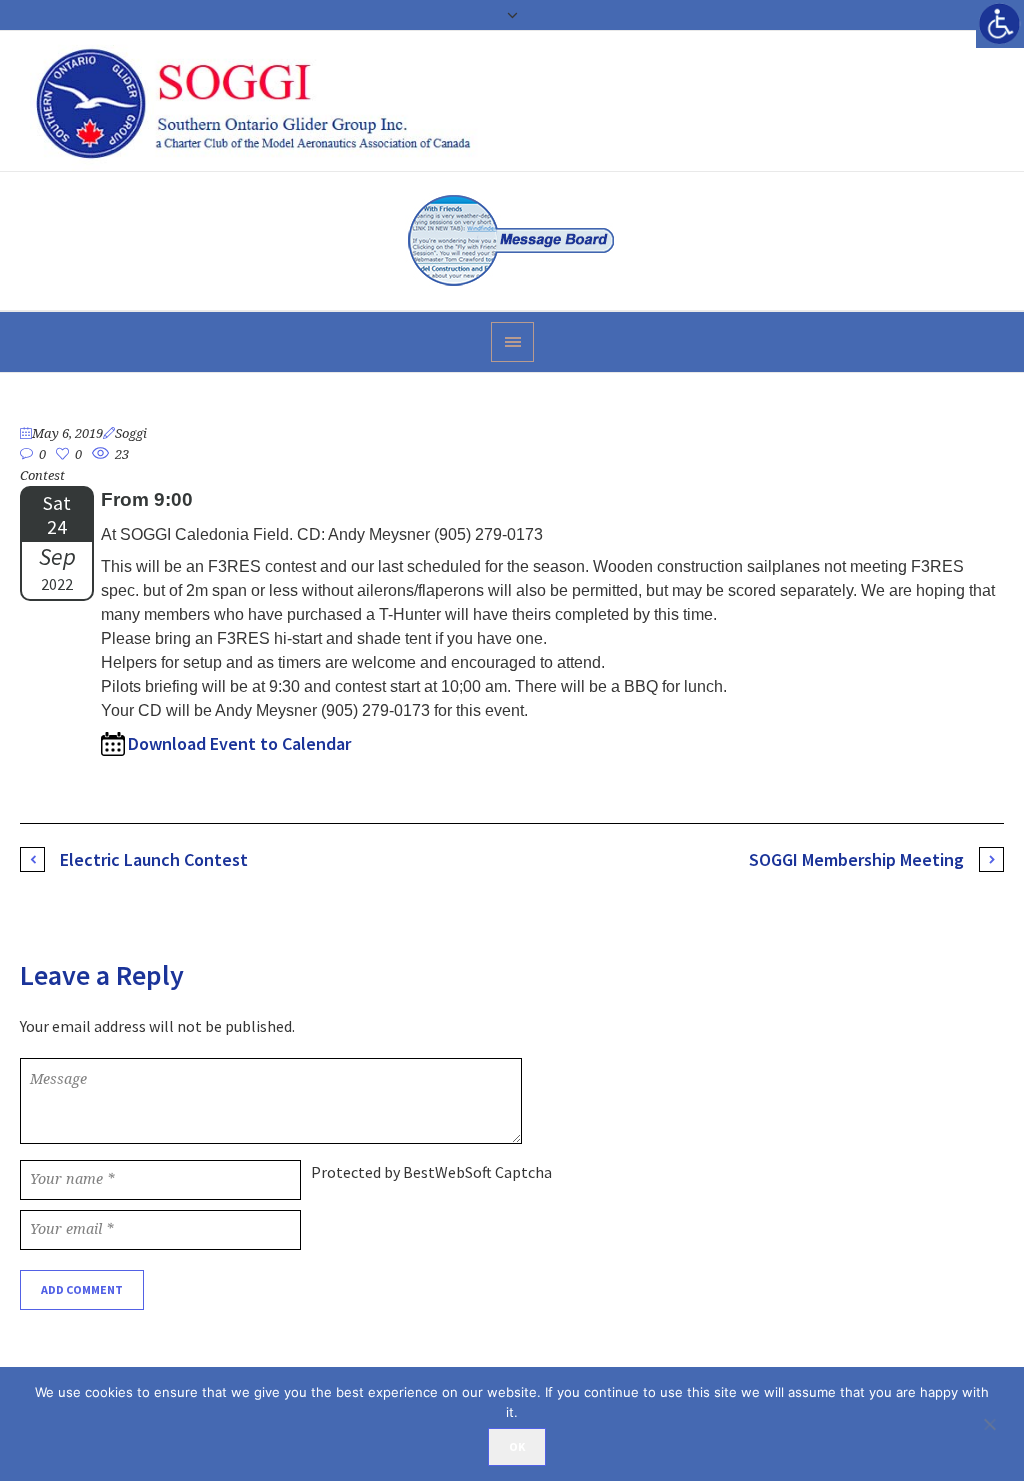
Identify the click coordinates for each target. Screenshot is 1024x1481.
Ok (517, 1446)
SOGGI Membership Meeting (856, 859)
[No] (999, 1424)
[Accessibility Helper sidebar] (1000, 24)
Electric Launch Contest (154, 859)
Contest (42, 475)
